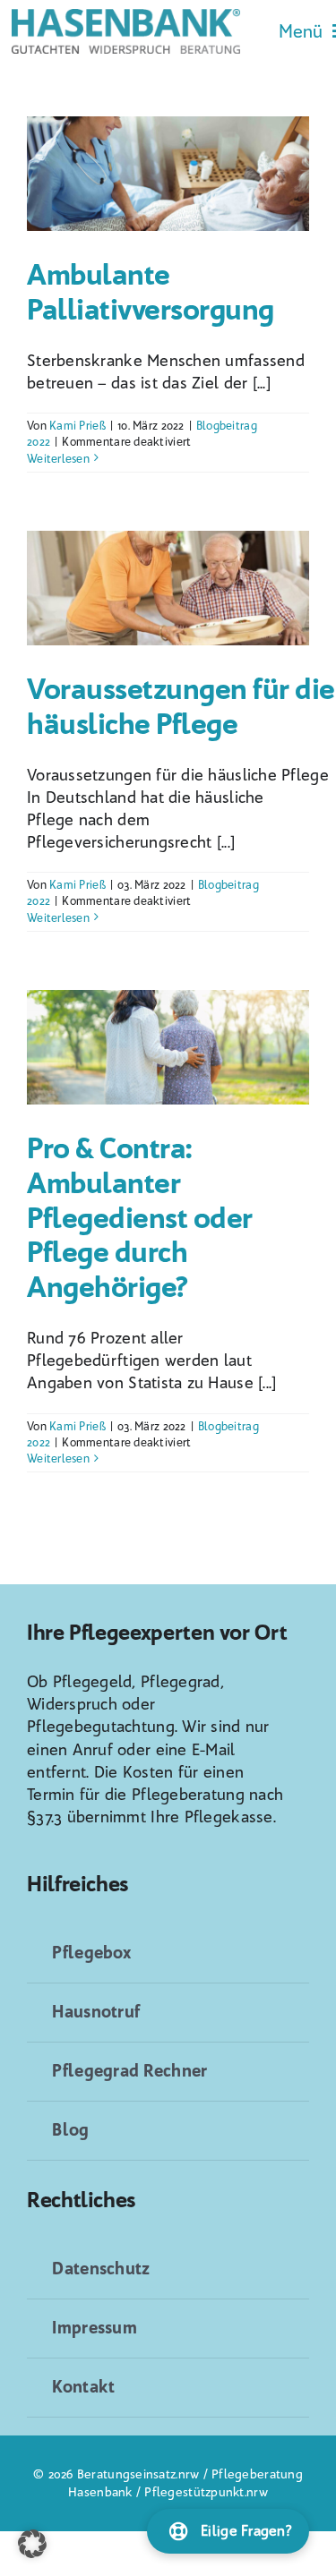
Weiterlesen (58, 459)
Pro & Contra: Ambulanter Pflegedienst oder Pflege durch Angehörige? (140, 1217)
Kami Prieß (78, 426)
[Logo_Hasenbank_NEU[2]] (126, 17)
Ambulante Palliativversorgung (151, 292)
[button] (32, 2544)
